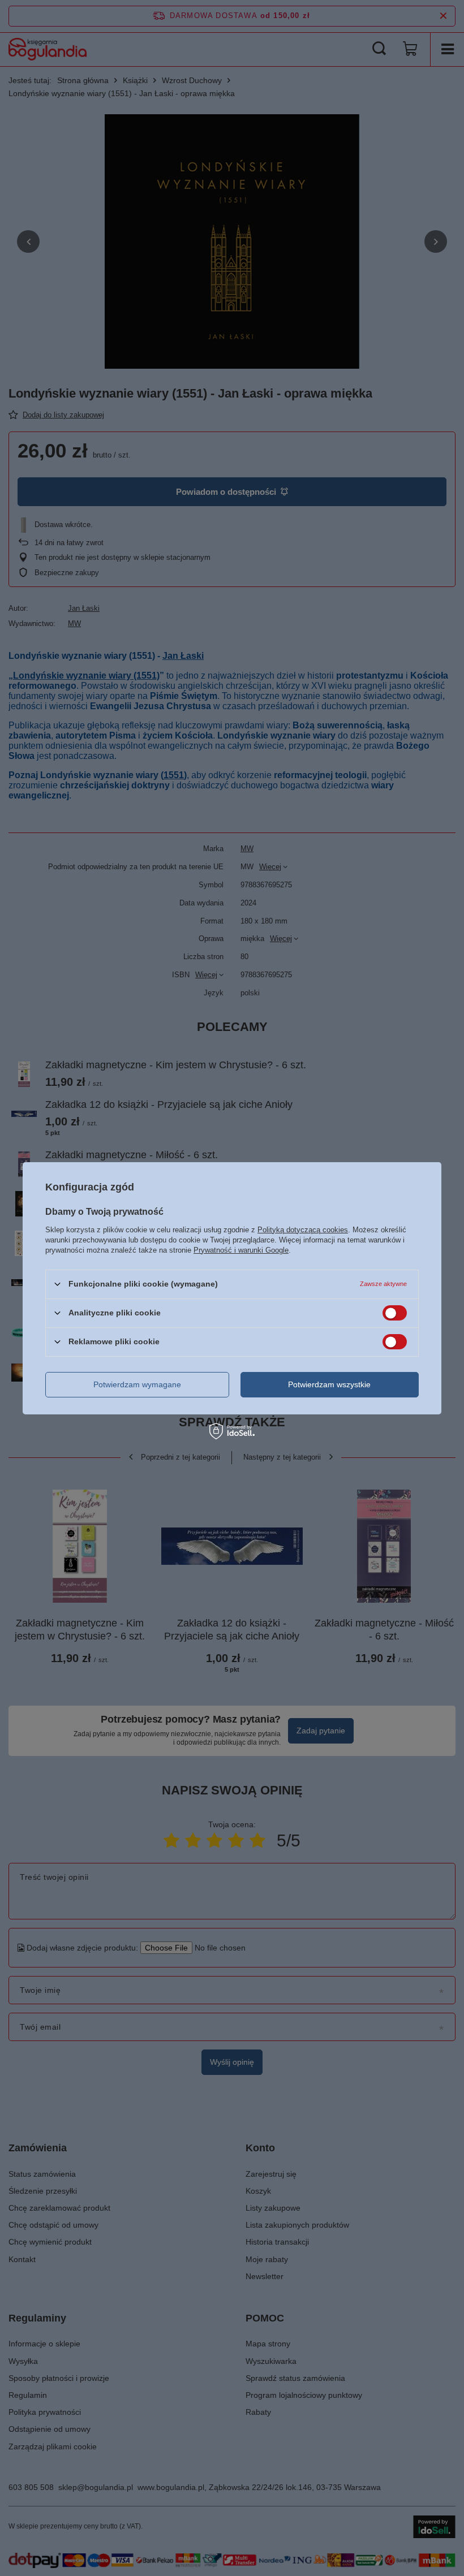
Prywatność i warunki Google (241, 1250)
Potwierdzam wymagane (137, 1384)
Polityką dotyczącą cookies (303, 1229)
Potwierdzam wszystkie (329, 1384)
